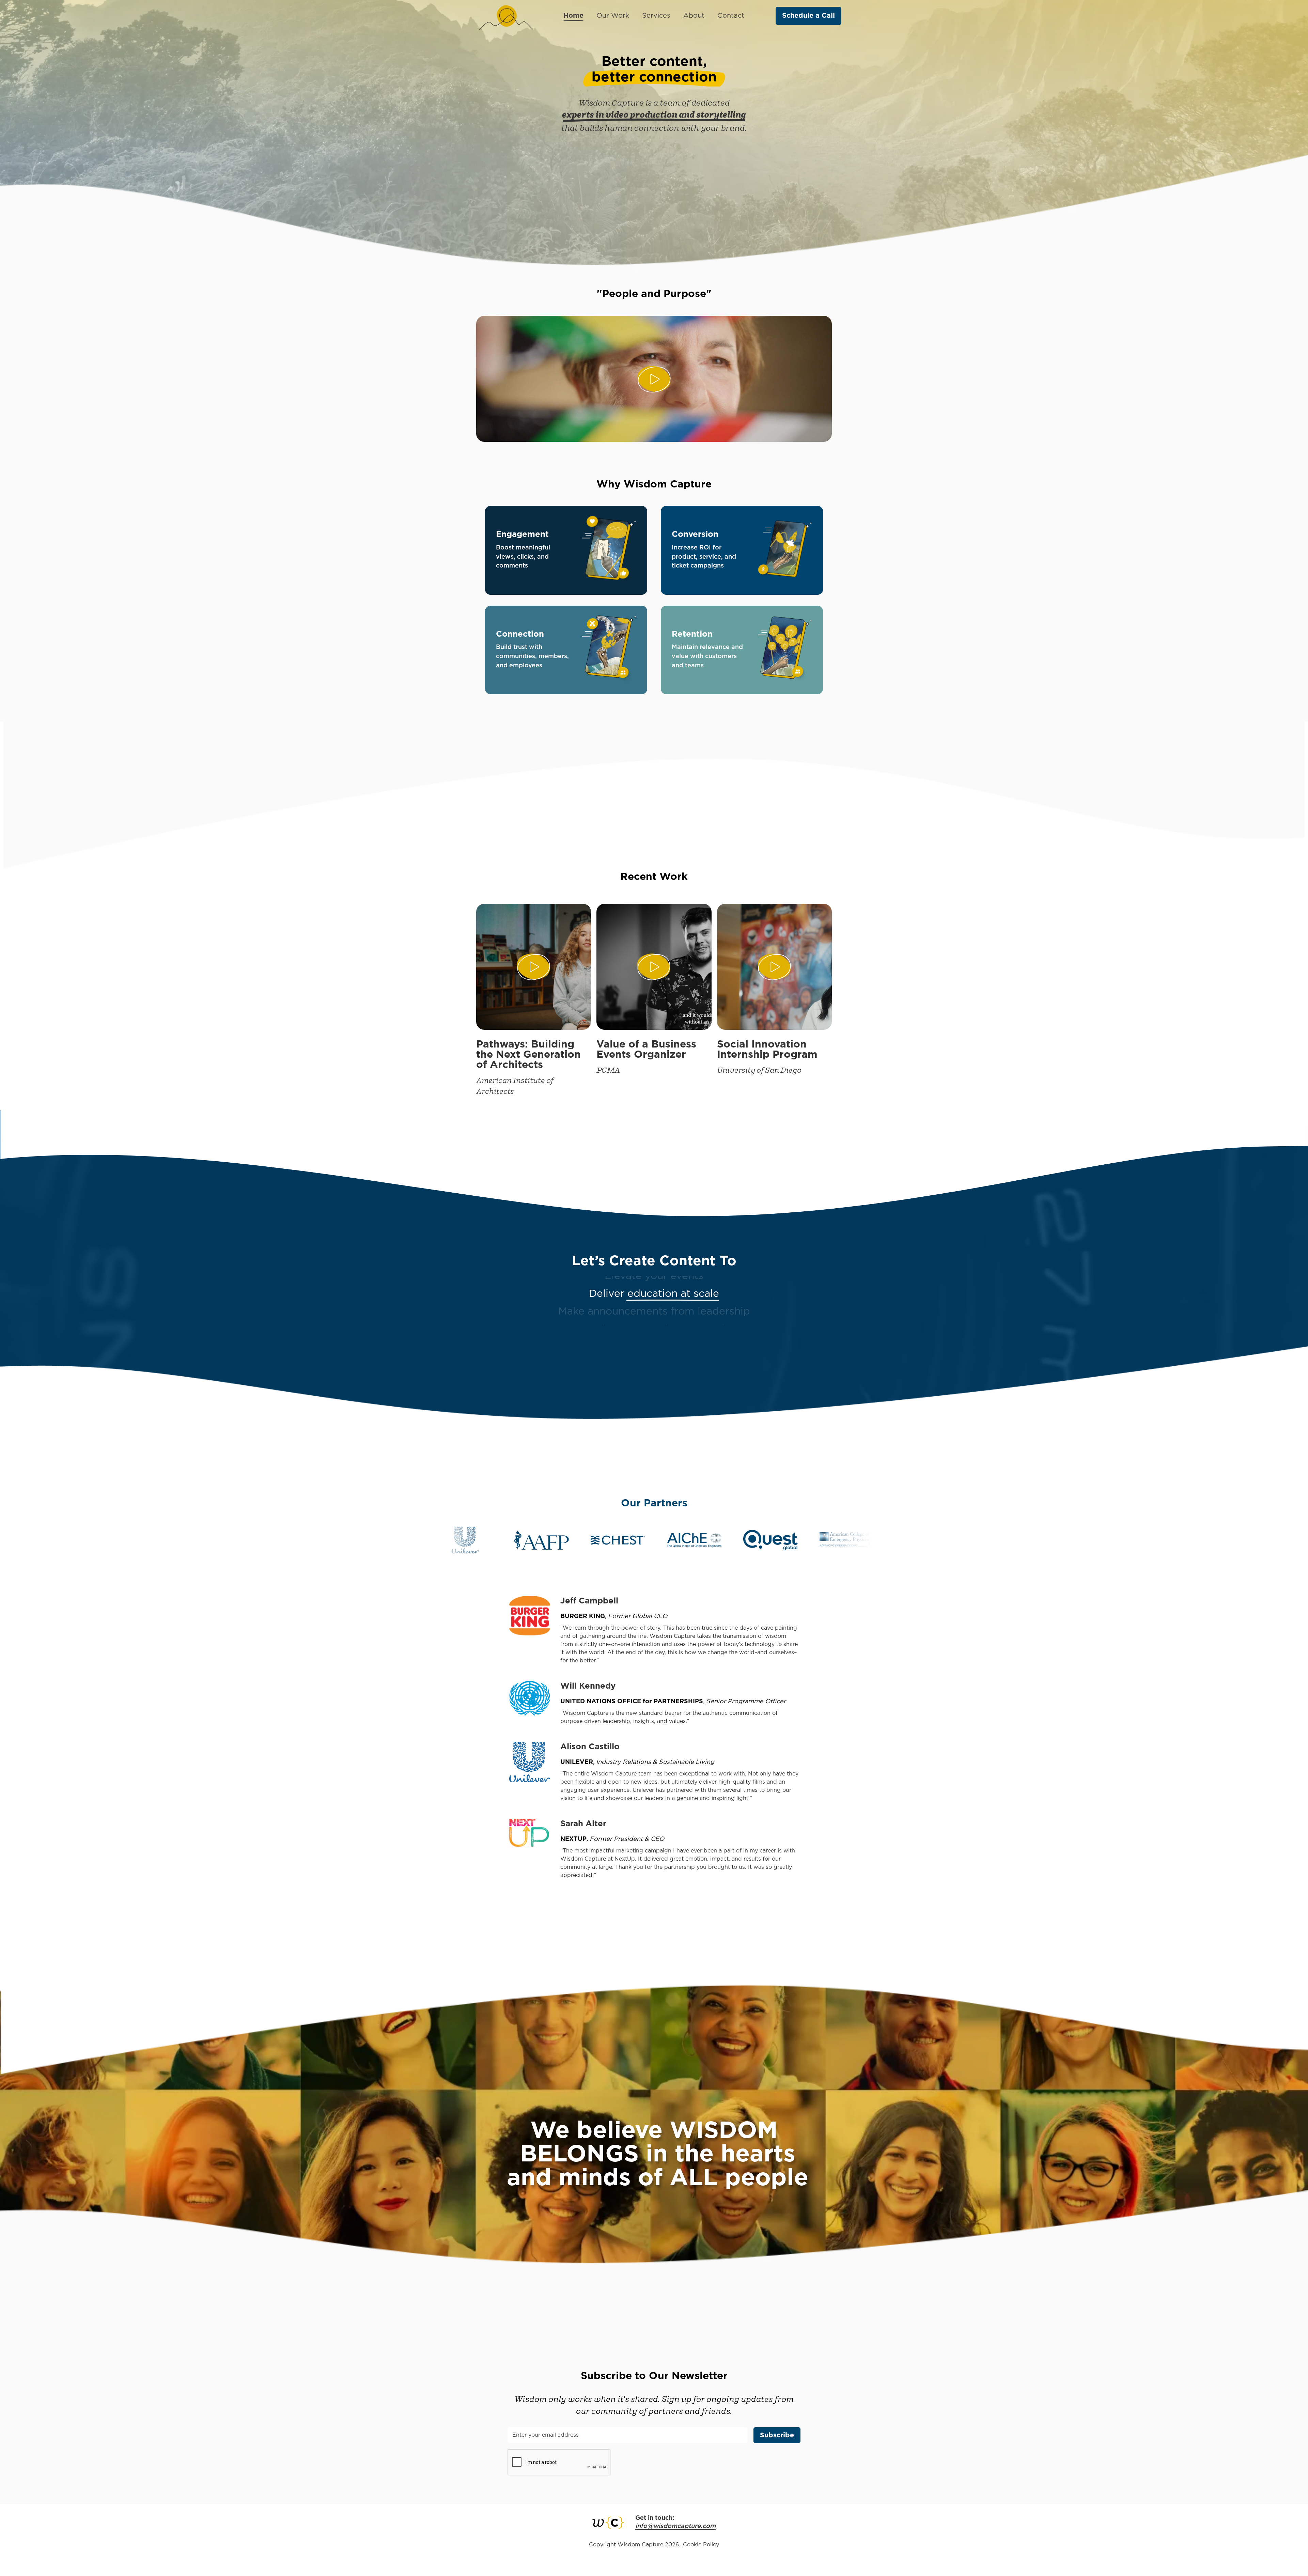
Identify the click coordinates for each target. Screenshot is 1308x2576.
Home (573, 16)
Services (656, 16)
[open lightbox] (654, 379)
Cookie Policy (701, 2545)
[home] (506, 16)
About (694, 16)
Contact (731, 16)
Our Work (613, 16)
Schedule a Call (808, 16)
